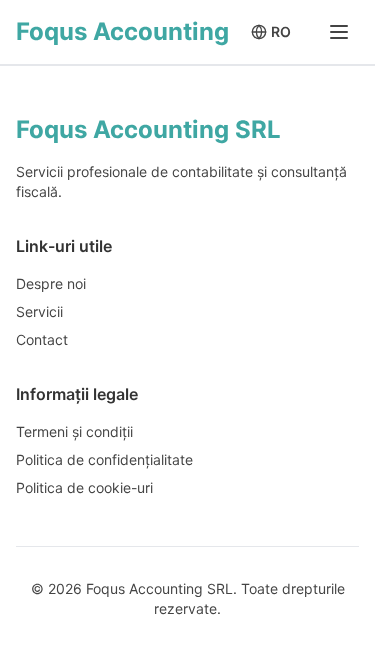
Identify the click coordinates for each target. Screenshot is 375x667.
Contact (42, 339)
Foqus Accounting (122, 31)
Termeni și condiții (74, 431)
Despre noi (51, 283)
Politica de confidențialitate (104, 459)
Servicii (39, 311)
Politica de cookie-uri (84, 487)
